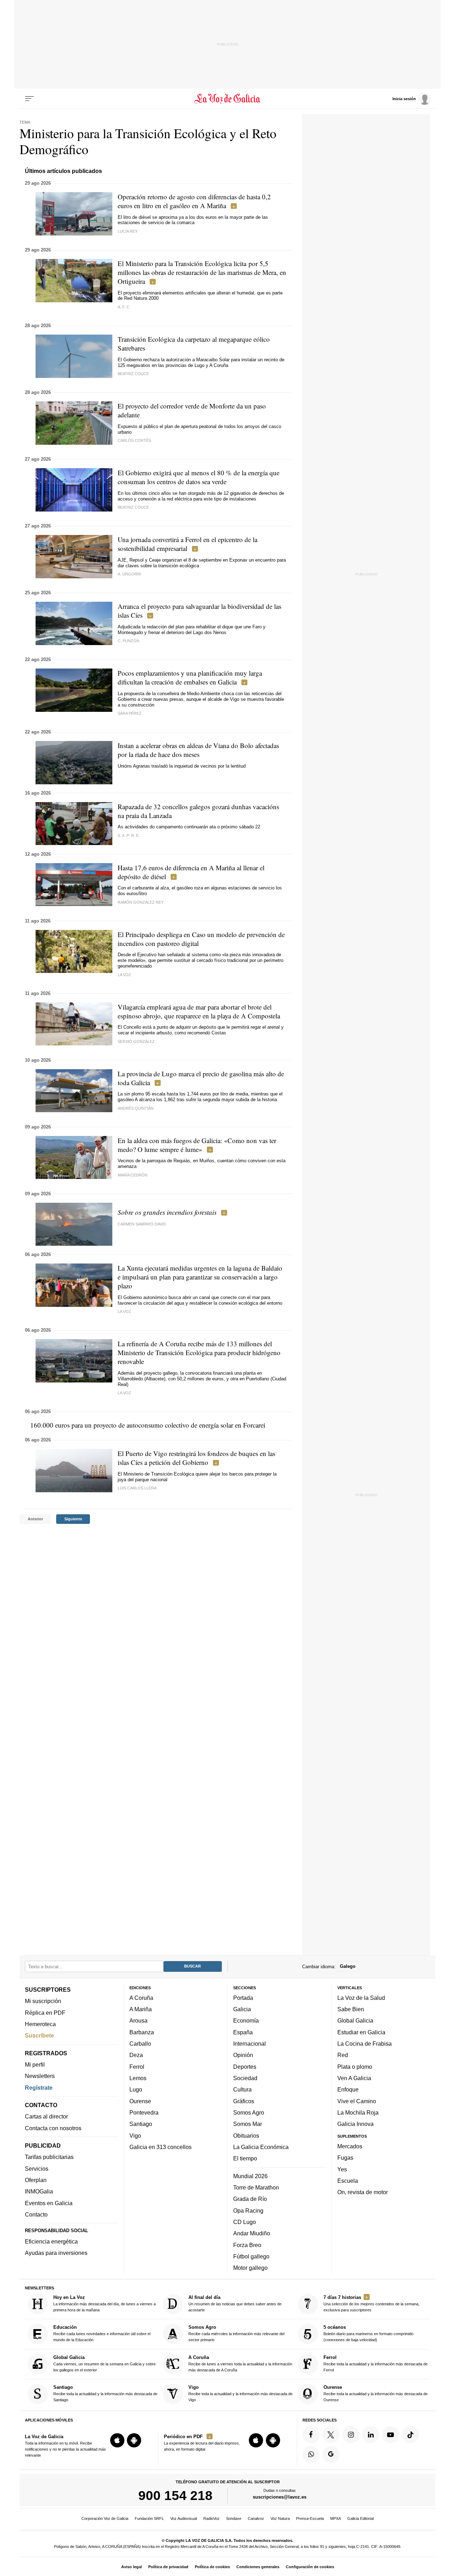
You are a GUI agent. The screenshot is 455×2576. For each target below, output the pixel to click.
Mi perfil (35, 2064)
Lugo (136, 2089)
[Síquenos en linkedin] (371, 2434)
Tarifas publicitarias (49, 2157)
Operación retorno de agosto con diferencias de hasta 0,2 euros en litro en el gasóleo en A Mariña (194, 201)
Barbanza (142, 2032)
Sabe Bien (351, 2009)
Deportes (245, 2066)
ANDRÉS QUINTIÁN (136, 1108)
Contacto (36, 2214)
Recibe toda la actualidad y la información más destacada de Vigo (240, 2393)
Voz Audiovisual (184, 2518)
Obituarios (246, 2135)
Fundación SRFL (149, 2518)
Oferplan (36, 2180)
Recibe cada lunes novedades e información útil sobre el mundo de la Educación (102, 2333)
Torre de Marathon (256, 2187)
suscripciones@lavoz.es (280, 2497)
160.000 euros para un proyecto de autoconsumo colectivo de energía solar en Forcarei (148, 1425)
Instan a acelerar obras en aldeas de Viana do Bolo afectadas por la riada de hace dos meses (198, 750)
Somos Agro (249, 2112)
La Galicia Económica (261, 2147)
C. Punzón (129, 641)
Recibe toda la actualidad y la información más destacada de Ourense (376, 2393)
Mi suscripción (43, 2001)
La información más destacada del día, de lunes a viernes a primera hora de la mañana (105, 2303)
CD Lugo (245, 2221)
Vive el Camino (357, 2101)
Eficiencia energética (51, 2241)
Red (343, 2055)
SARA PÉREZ (130, 713)
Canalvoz (256, 2518)
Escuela (348, 2180)
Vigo (135, 2135)
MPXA (336, 2518)
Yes (342, 2169)
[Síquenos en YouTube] (391, 2434)
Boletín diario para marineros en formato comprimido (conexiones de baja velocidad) (368, 2333)
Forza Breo (247, 2245)
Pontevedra (144, 2112)
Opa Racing (248, 2210)
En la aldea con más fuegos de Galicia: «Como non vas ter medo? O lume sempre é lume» (197, 1145)
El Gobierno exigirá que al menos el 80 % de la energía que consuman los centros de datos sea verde (199, 477)
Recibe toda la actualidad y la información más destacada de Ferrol (376, 2363)
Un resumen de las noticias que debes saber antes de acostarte (235, 2303)
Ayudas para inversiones (56, 2253)
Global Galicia (355, 2020)
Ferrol (137, 2066)
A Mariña (141, 2009)
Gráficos (244, 2101)
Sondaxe (234, 2518)
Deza (136, 2055)
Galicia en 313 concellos (160, 2147)
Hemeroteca (40, 2024)
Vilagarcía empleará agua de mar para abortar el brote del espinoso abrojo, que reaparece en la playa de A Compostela (199, 1011)
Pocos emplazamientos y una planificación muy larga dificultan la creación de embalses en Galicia (190, 677)
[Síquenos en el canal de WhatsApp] (311, 2454)
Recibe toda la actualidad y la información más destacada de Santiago (105, 2393)
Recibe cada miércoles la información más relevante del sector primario (236, 2333)
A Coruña (141, 1997)
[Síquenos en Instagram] (351, 2434)
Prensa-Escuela (310, 2518)
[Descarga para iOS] (117, 2440)
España (243, 2032)
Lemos (138, 2078)
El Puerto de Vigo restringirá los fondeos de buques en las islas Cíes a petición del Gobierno (196, 1458)
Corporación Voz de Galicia (105, 2518)
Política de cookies (212, 2567)
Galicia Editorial (360, 2518)
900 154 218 (175, 2495)
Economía (246, 2020)
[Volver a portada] (228, 99)
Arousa (138, 2020)
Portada (243, 1997)
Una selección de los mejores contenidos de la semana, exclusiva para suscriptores (371, 2303)
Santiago (141, 2124)
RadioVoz (212, 2518)
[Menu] (30, 99)
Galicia (242, 2009)
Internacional (250, 2044)
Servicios (37, 2168)
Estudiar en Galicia (361, 2032)
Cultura (242, 2089)
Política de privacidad (168, 2567)
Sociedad (245, 2078)
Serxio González (136, 1041)
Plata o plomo (355, 2066)
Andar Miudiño (252, 2233)
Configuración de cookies (310, 2567)
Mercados (350, 2146)
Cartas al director (46, 2116)
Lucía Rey (128, 231)
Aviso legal (132, 2567)
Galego (348, 1966)
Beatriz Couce (133, 374)
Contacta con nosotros (53, 2128)
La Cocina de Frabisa (365, 2044)
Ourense (140, 2101)
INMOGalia (39, 2191)
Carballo (140, 2044)
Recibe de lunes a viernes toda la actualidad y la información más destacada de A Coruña (240, 2363)
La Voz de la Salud (361, 1997)
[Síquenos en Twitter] (331, 2434)
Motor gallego (250, 2268)
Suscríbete (39, 2035)
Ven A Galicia (354, 2078)
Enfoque (348, 2089)
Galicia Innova (355, 2124)
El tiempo (245, 2158)
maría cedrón (133, 1175)
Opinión (243, 2055)
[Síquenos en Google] (331, 2454)
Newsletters (40, 2076)
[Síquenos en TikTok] (411, 2434)
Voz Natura (280, 2518)
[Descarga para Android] (134, 2440)
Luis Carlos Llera (137, 1488)
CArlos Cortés (134, 440)
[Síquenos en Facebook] (311, 2434)
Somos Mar (248, 2124)
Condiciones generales (258, 2567)
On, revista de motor (363, 2192)
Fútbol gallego (251, 2256)
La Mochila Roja (358, 2112)
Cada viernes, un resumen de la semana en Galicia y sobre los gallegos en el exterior (105, 2363)
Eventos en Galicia (49, 2203)
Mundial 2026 (250, 2176)
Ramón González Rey (141, 902)
